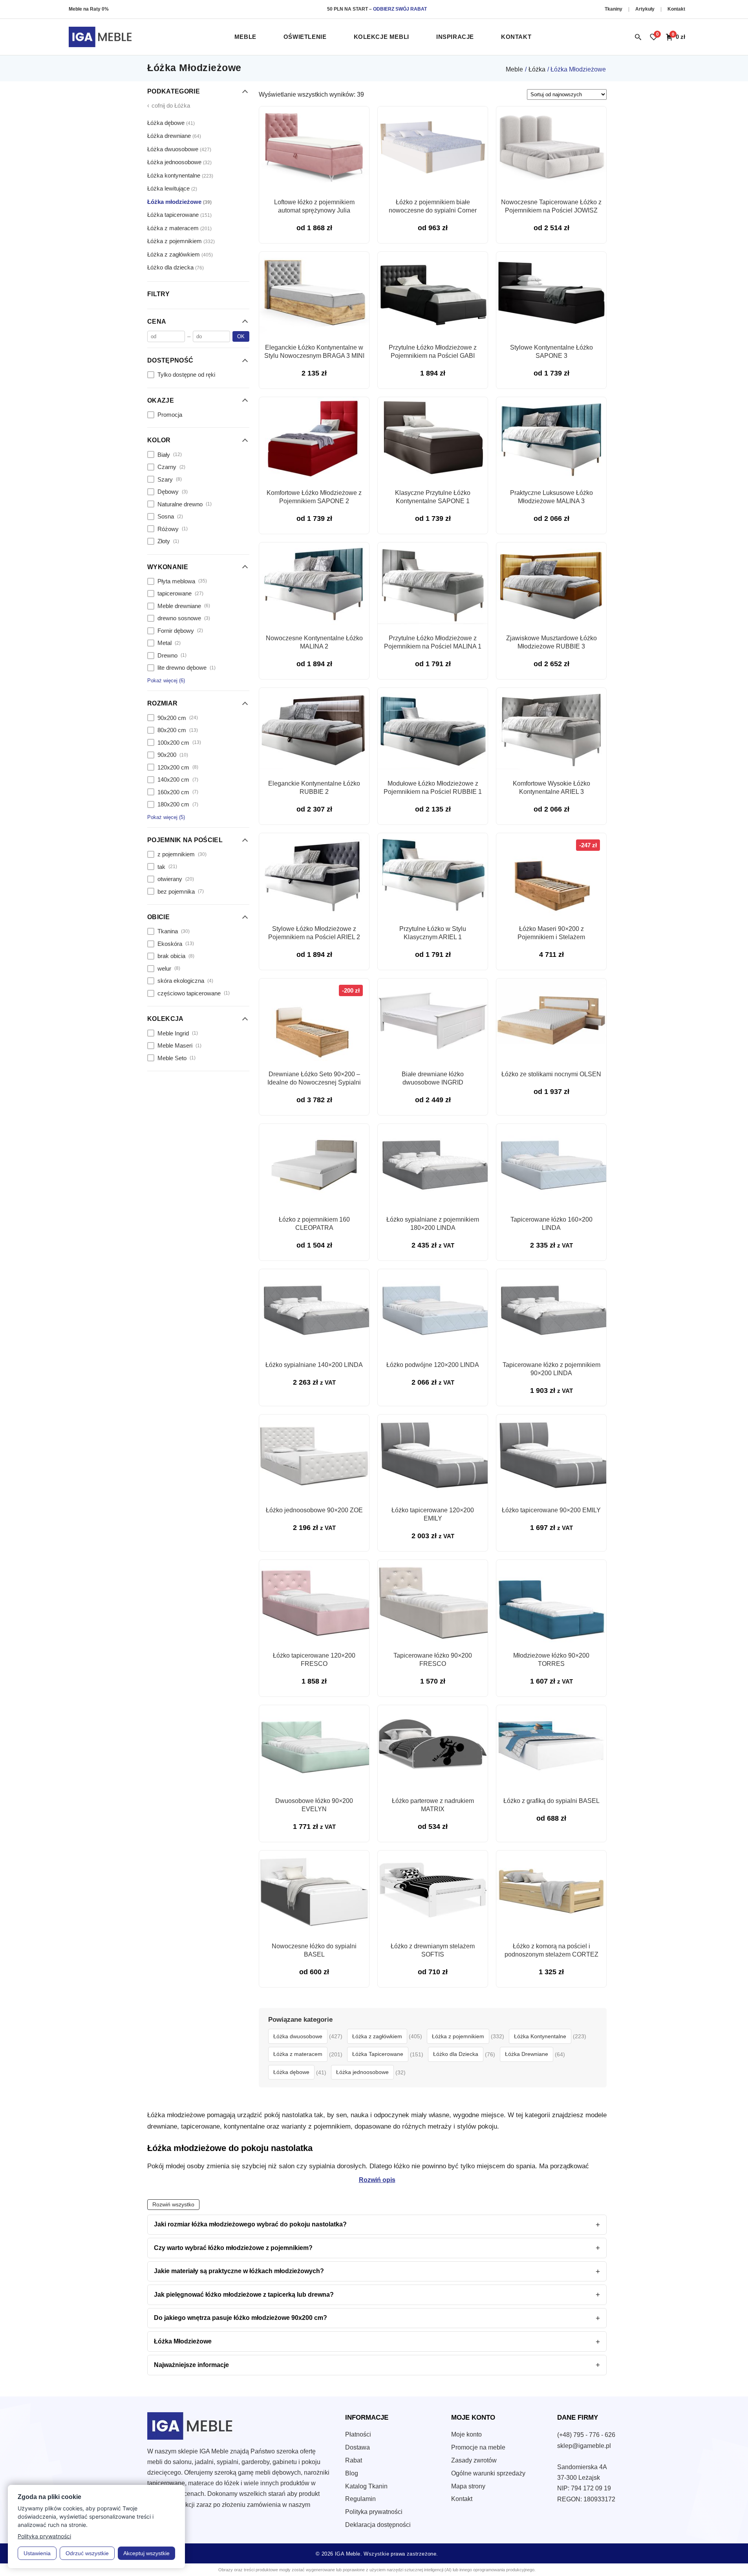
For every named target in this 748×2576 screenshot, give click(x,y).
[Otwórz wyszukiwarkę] (638, 37)
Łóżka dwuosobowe (179, 149)
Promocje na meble (478, 2447)
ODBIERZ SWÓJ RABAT (400, 9)
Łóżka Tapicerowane (378, 2054)
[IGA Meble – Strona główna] (100, 37)
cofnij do (169, 105)
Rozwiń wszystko (173, 2205)
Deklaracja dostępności (378, 2525)
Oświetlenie (305, 37)
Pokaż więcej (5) (166, 817)
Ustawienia (37, 2553)
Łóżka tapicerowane (179, 215)
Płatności (358, 2434)
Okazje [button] (161, 400)
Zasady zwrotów (474, 2460)
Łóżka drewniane (174, 136)
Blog (352, 2473)
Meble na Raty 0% (89, 9)
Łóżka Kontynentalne (540, 2036)
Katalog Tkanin (366, 2486)
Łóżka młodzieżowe (179, 201)
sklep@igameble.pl (584, 2446)
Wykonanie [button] (168, 567)
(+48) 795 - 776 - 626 (586, 2435)
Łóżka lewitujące (172, 188)
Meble (245, 37)
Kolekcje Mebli (381, 37)
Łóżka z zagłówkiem (180, 254)
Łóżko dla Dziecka (456, 2054)
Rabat (354, 2460)
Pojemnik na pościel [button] (185, 840)
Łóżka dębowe (171, 122)
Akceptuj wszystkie (146, 2553)
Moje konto (466, 2434)
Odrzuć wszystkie (87, 2553)
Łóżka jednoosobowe (179, 162)
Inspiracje (455, 37)
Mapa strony (468, 2486)
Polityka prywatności (374, 2512)
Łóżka (537, 69)
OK (241, 336)
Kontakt (676, 9)
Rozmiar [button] (162, 703)
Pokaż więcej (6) (166, 680)
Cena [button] (157, 321)
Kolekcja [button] (166, 1019)
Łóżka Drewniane (527, 2054)
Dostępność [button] (170, 360)
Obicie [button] (158, 917)
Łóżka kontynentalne (180, 175)
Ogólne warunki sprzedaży (488, 2473)
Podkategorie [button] (174, 91)
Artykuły (646, 9)
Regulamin (360, 2499)
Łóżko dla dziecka (176, 267)
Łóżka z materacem (179, 228)
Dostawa (358, 2447)
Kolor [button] (159, 440)
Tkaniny (614, 9)
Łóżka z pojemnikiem (181, 241)
